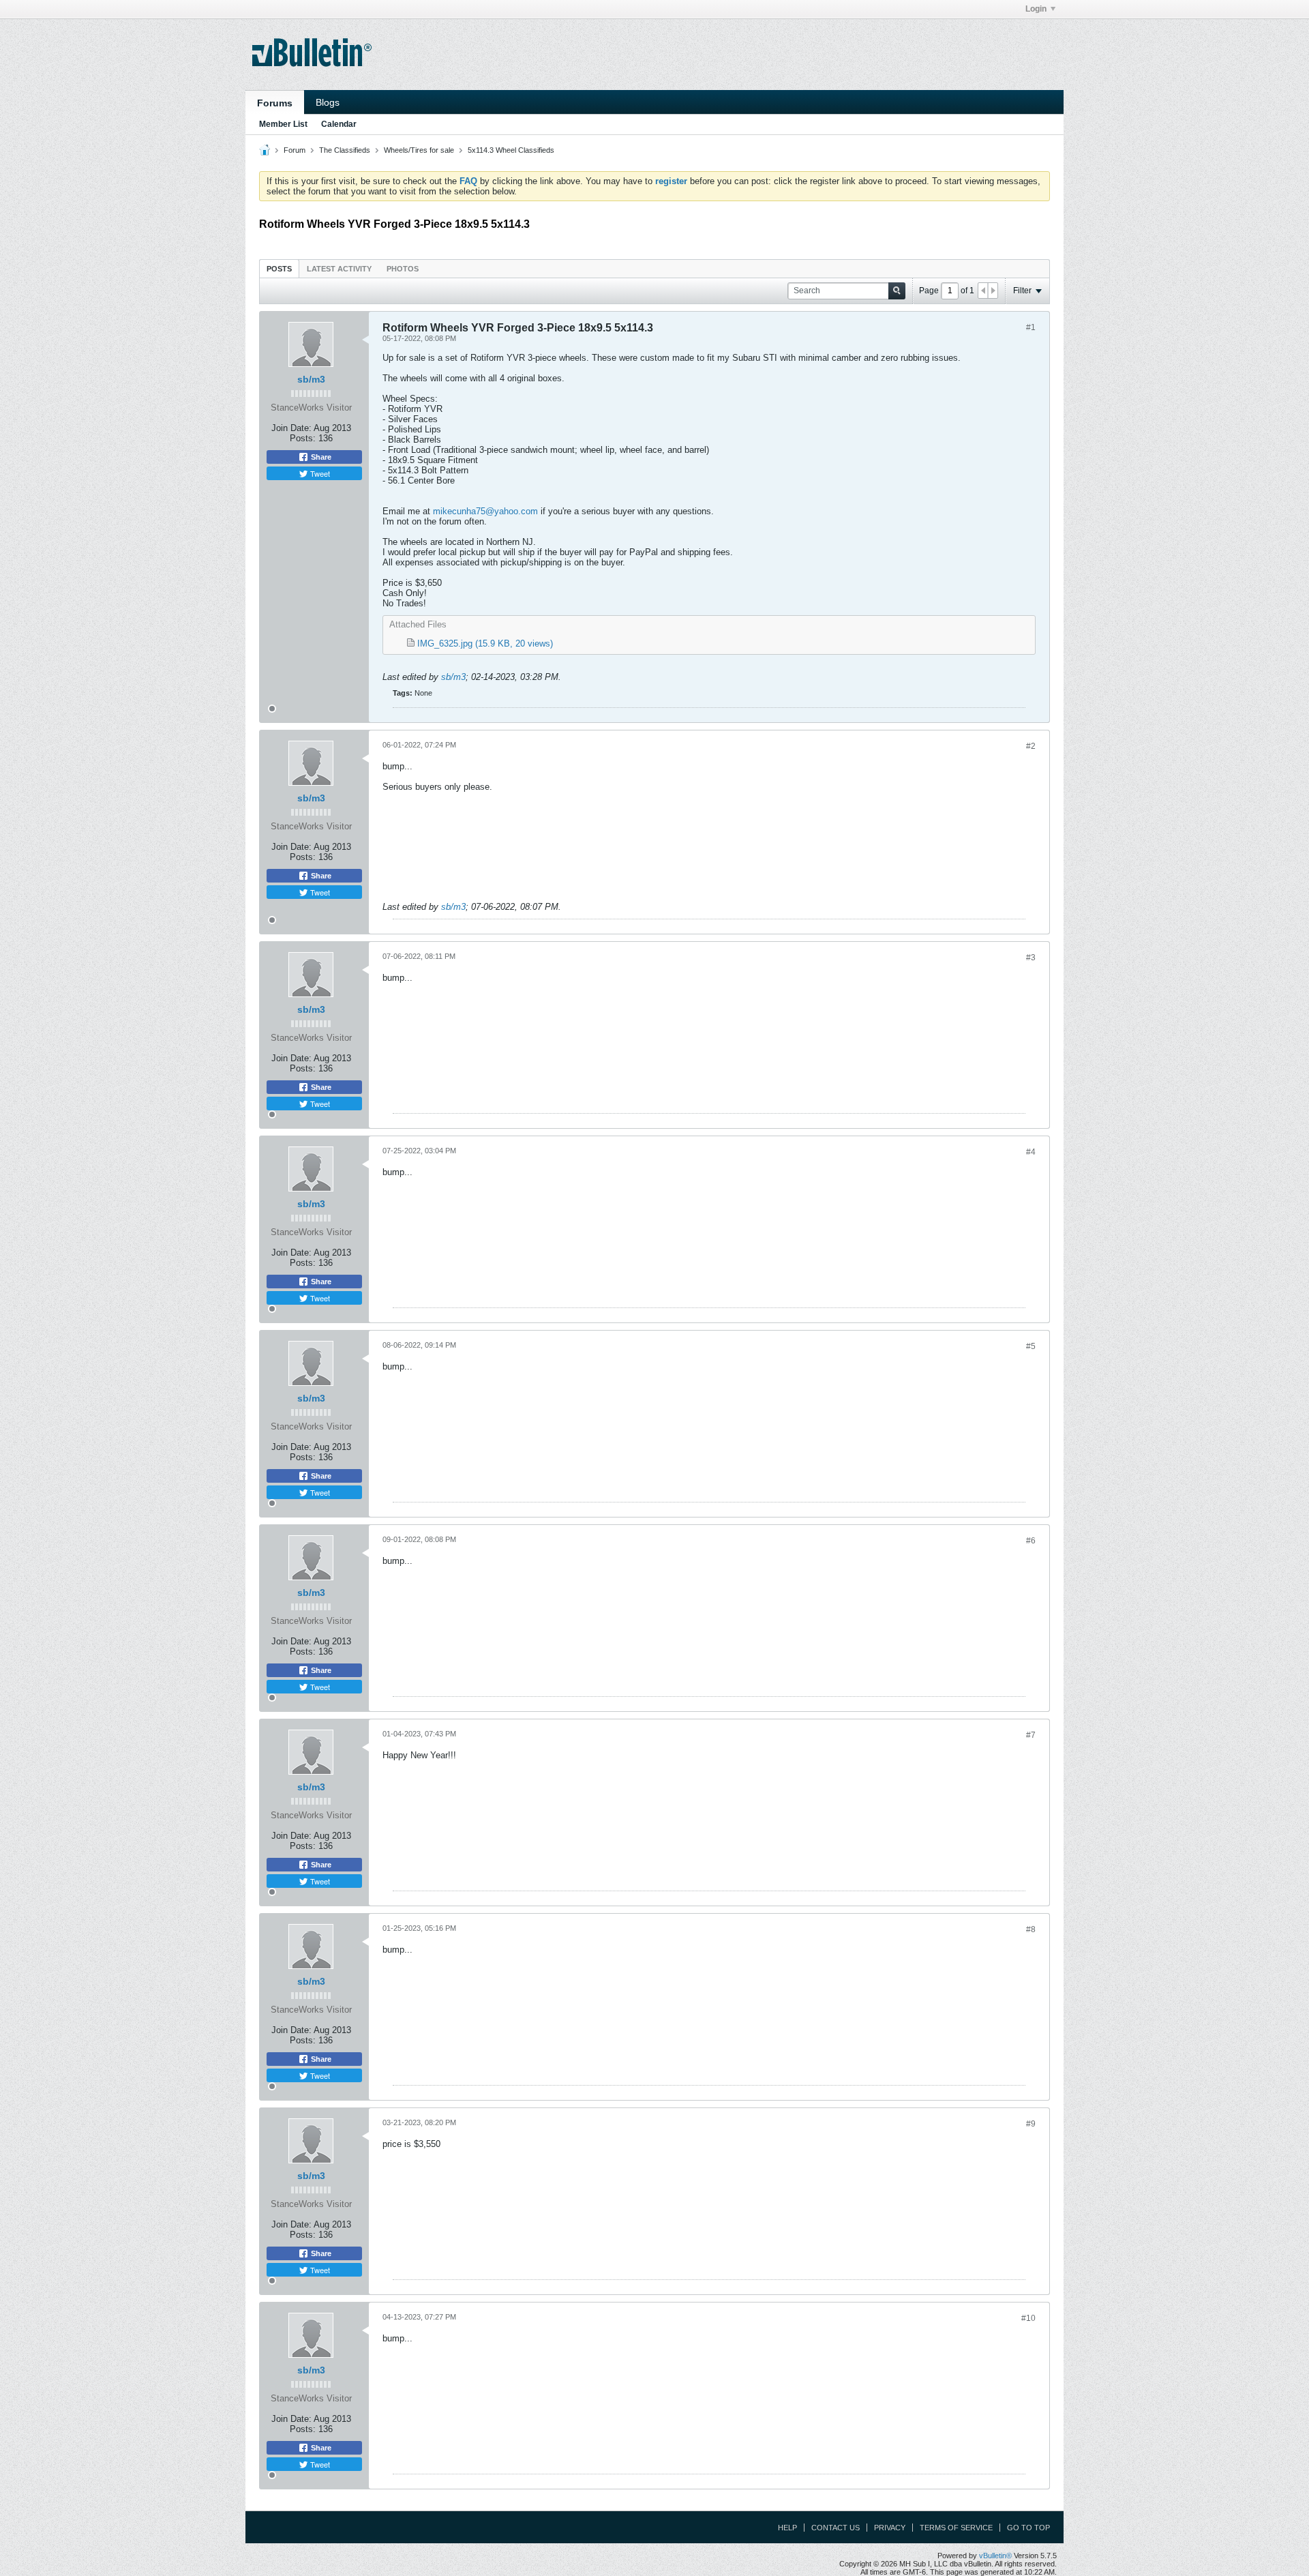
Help (787, 2528)
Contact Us (836, 2528)
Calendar (339, 124)
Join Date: (291, 428)
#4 (1031, 1152)
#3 (1031, 958)
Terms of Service (956, 2528)
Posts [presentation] (279, 269)
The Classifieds (345, 150)
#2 (1031, 746)
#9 (1031, 2124)
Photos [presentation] (403, 269)
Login (1036, 9)
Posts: (303, 438)
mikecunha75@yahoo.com (485, 511)
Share (320, 457)
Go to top (1028, 2528)
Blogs (328, 102)
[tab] (279, 268)
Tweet (319, 473)
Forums (275, 103)
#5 (1031, 1346)
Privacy (890, 2528)
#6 (1031, 1541)
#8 (1031, 1929)
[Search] (897, 291)
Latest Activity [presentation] (339, 269)
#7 (1031, 1735)
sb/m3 (311, 379)
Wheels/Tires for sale (419, 150)
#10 (1028, 2318)
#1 (1031, 327)
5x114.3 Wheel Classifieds (511, 150)
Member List (283, 124)
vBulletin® (995, 2556)
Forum (295, 150)
